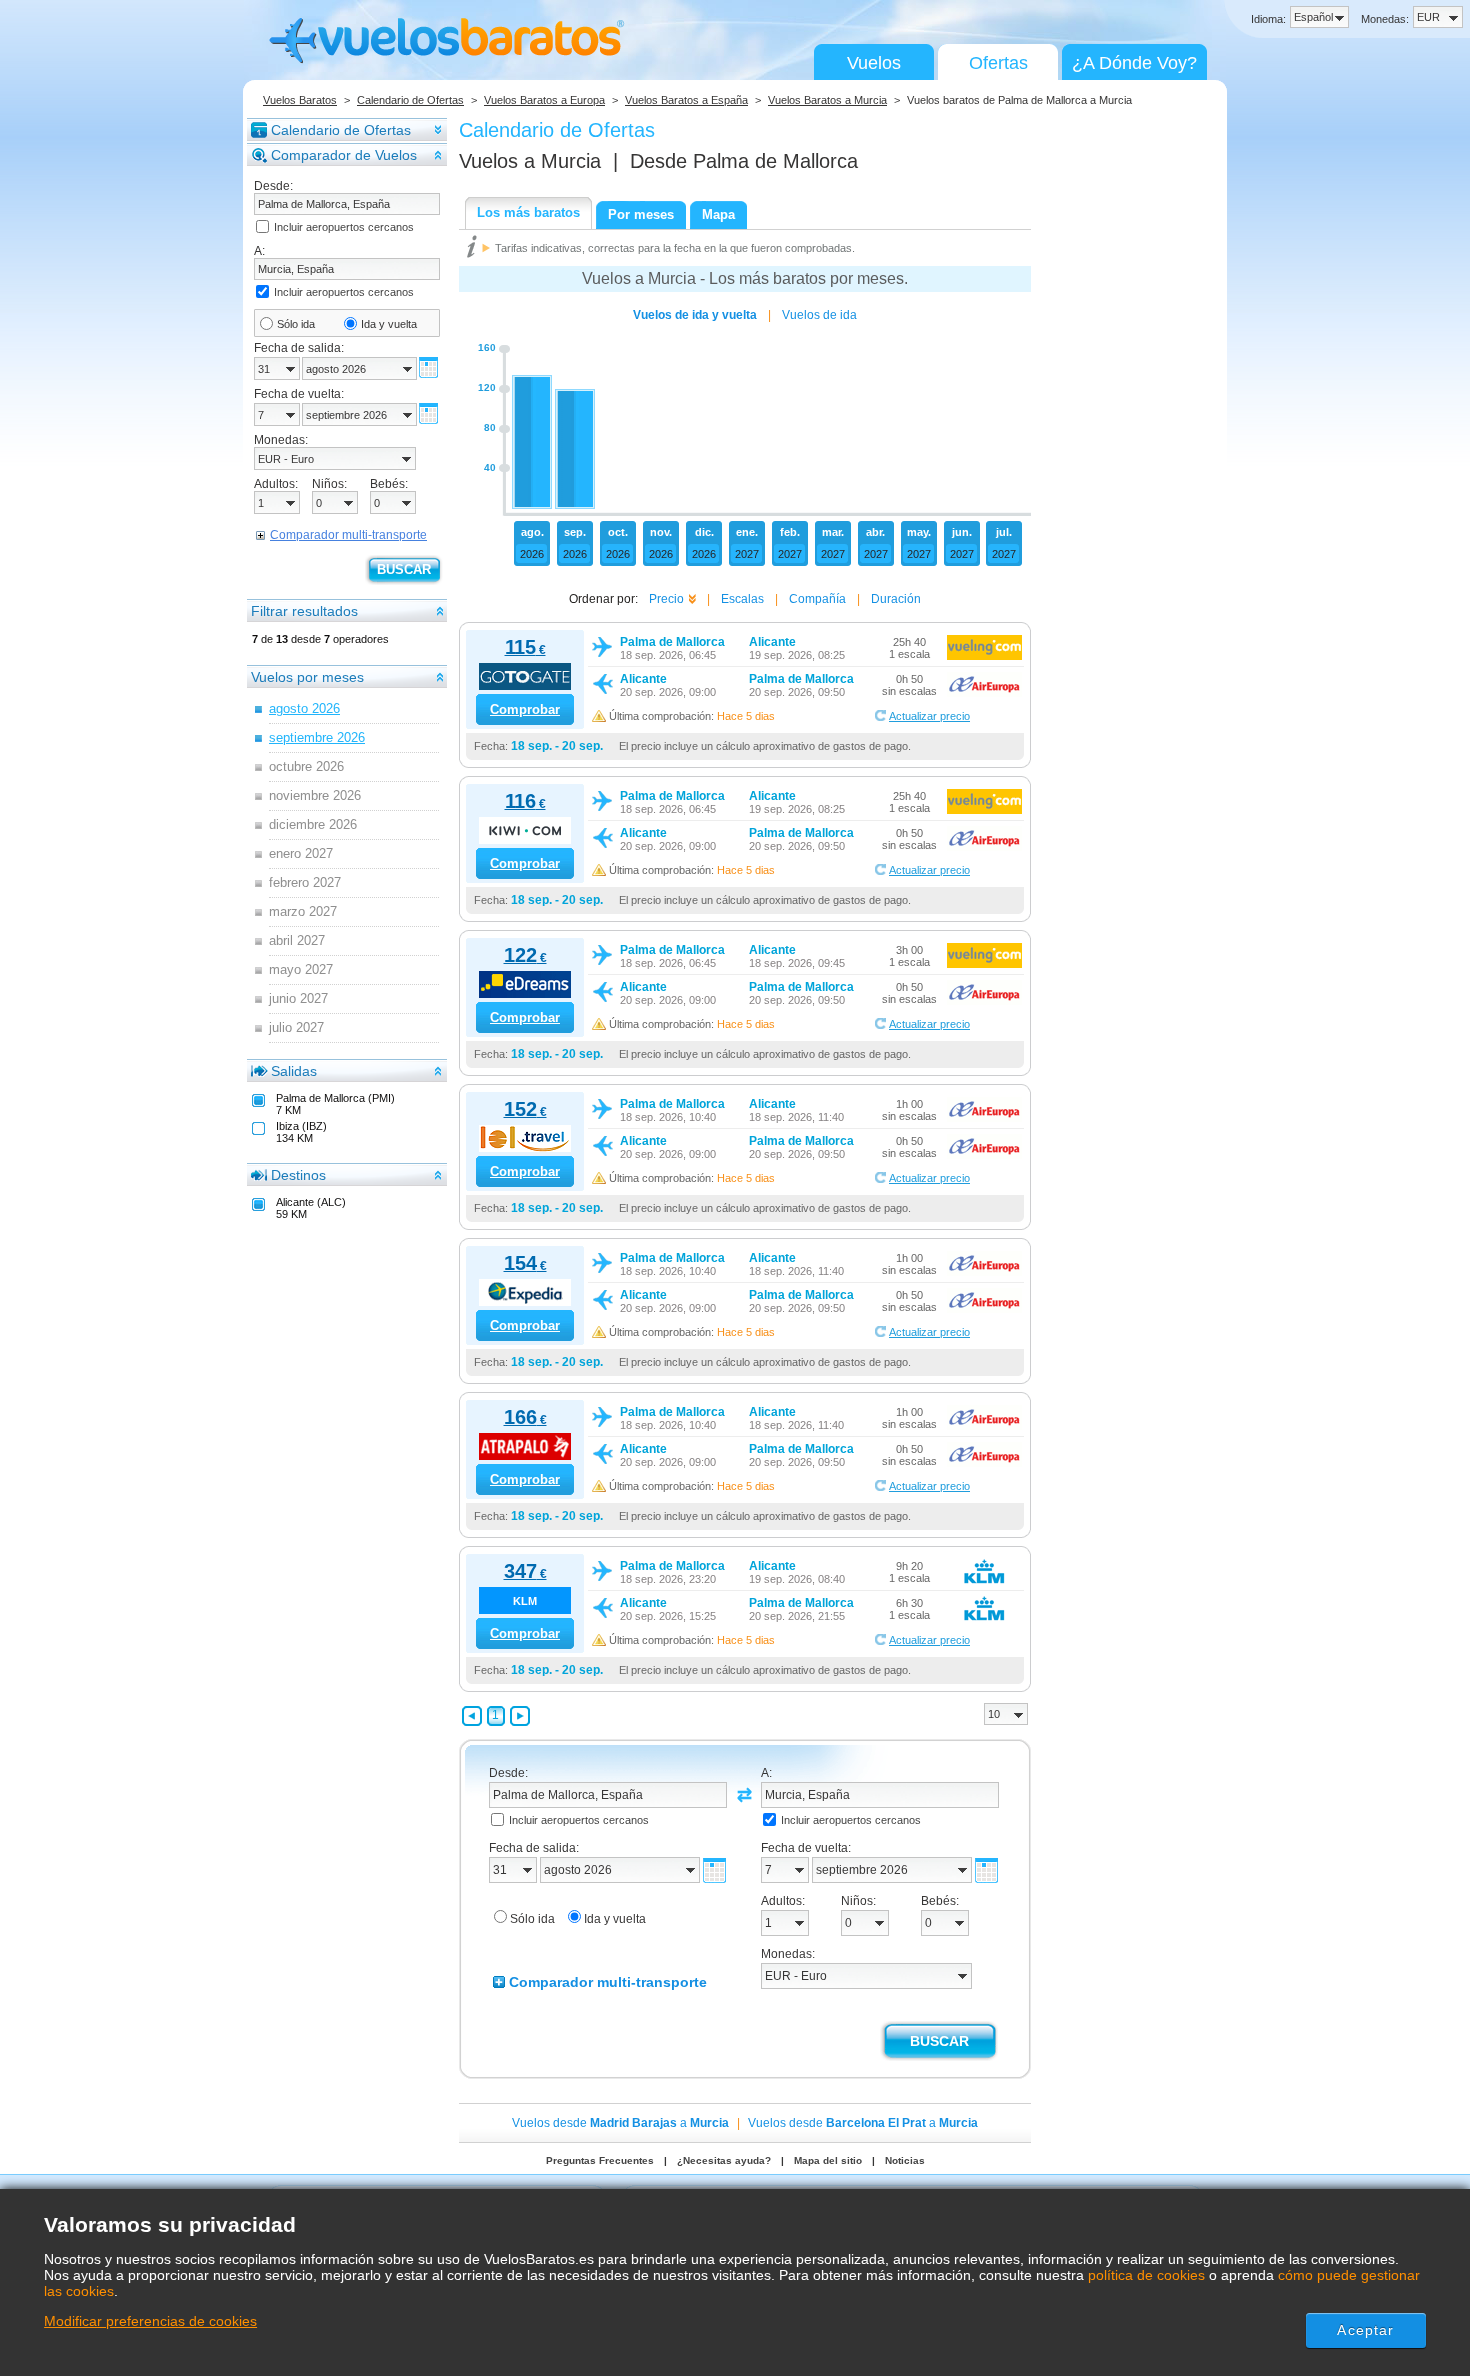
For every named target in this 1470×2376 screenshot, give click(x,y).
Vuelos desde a (620, 2123)
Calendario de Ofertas (410, 100)
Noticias (905, 2160)
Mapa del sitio (828, 2160)
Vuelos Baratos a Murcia (827, 100)
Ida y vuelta (389, 324)
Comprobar (525, 709)
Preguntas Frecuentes (600, 2160)
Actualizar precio (929, 716)
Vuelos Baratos (300, 100)
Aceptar (1365, 2330)
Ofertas (998, 63)
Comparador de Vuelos (344, 155)
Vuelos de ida (819, 315)
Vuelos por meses (307, 677)
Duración (896, 599)
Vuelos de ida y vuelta (695, 315)
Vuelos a (530, 161)
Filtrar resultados (304, 611)
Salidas (294, 1071)
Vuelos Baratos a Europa (544, 100)
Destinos (298, 1175)
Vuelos (874, 63)
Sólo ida (296, 324)
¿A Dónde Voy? (1134, 63)
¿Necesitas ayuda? (724, 2160)
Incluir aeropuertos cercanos (344, 227)
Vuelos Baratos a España (686, 100)
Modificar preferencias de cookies (150, 2321)
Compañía (817, 599)
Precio (666, 599)
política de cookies (1146, 2275)
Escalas (742, 599)
